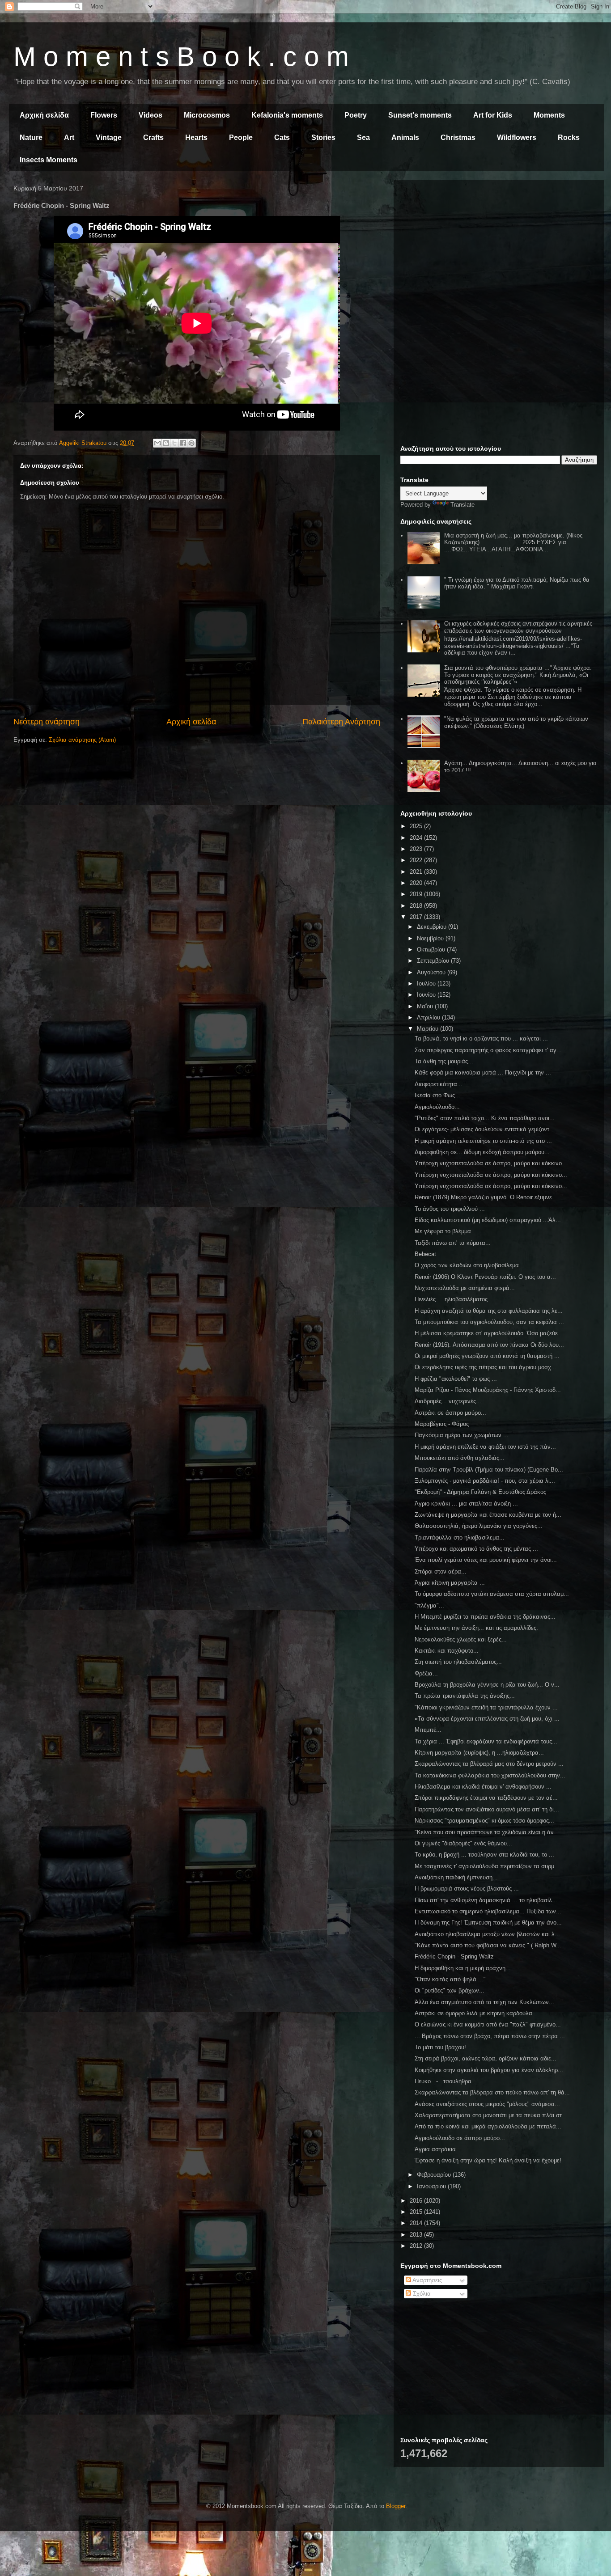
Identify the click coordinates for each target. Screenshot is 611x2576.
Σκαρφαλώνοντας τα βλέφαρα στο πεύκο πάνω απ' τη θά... (492, 2092)
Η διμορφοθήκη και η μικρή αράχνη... (463, 1968)
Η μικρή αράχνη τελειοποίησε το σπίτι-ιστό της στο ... (483, 1141)
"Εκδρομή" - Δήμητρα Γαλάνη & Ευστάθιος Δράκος (480, 1492)
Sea (363, 137)
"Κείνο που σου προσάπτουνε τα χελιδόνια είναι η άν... (487, 1832)
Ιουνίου (427, 995)
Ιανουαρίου (432, 2186)
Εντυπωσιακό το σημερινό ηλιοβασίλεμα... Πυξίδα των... (488, 1911)
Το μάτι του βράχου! (440, 2047)
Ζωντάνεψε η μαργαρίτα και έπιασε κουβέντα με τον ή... (488, 1515)
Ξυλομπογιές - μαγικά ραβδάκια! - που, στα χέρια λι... (485, 1481)
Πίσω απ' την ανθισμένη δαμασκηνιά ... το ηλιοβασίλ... (486, 1900)
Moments (549, 115)
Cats (282, 137)
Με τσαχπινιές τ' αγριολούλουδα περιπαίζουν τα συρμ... (487, 1866)
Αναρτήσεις (426, 2280)
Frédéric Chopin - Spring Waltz (454, 1956)
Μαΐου (426, 1006)
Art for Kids (493, 115)
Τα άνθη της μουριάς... (444, 1061)
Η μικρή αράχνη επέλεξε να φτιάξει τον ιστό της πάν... (485, 1447)
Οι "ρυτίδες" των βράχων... (450, 1990)
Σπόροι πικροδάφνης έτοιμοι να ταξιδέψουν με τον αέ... (486, 1798)
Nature (31, 137)
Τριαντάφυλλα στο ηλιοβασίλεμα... (460, 1538)
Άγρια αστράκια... (438, 2149)
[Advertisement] (499, 250)
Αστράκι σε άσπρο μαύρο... (450, 1413)
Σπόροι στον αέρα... (441, 1571)
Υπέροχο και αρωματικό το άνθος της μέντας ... (476, 1549)
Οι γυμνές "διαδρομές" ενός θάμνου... (463, 1843)
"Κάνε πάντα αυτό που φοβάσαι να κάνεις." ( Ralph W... (488, 1945)
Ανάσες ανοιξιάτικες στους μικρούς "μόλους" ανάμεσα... (487, 2104)
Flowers (104, 115)
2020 (417, 883)
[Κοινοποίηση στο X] (174, 443)
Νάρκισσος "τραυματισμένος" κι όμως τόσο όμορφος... (484, 1821)
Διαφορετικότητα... (439, 1084)
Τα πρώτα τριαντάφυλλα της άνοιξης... (465, 1696)
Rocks (569, 137)
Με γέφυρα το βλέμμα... (446, 1231)
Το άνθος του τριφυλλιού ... (450, 1209)
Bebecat (425, 1254)
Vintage (109, 137)
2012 (417, 2246)
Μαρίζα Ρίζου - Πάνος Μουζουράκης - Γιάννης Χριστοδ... (488, 1390)
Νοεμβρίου (431, 938)
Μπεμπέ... (428, 1730)
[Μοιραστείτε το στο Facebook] (183, 443)
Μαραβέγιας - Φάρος (442, 1424)
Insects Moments (49, 160)
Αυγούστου (432, 972)
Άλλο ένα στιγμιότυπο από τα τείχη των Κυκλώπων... (484, 2002)
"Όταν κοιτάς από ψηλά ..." (450, 1979)
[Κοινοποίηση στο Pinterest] (191, 443)
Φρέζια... (426, 1673)
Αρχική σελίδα (44, 115)
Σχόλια (421, 2294)
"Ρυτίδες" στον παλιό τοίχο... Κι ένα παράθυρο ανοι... (485, 1118)
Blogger (396, 2506)
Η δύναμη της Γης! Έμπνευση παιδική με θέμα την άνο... (488, 1922)
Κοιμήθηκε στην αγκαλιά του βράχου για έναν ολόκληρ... (489, 2070)
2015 (417, 2212)
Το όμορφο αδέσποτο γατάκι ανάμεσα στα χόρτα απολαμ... (492, 1594)
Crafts (153, 137)
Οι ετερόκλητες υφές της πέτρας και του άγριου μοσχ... (486, 1367)
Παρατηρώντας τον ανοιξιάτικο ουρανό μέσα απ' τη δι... (487, 1809)
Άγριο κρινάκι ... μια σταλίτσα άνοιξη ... (466, 1504)
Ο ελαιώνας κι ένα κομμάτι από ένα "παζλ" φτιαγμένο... (488, 2024)
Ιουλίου (427, 983)
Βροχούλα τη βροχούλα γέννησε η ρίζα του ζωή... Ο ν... (487, 1685)
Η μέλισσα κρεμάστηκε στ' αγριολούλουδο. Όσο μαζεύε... (489, 1333)
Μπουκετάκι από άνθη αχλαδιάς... (460, 1458)
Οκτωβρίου (432, 950)
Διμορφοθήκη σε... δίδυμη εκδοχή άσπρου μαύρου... (482, 1152)
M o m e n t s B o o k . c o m (181, 57)
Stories (323, 137)
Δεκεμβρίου (433, 927)
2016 (417, 2201)
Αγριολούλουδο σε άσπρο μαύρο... (460, 2138)
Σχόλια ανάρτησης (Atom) (82, 740)
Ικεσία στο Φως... (437, 1095)
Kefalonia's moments (287, 115)
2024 (417, 838)
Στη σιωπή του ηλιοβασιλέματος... (458, 1662)
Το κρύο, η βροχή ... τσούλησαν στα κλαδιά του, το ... (484, 1855)
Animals (405, 137)
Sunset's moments (420, 115)
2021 (417, 872)
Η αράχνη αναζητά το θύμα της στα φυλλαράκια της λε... (489, 1311)
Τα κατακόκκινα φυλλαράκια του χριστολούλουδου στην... (490, 1775)
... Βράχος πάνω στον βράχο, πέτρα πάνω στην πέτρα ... (490, 2036)
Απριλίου (429, 1017)
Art (69, 137)
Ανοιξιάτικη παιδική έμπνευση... (456, 1877)
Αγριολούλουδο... (437, 1107)
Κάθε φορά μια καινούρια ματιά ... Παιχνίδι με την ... (483, 1072)
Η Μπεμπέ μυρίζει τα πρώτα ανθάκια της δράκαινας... (485, 1617)
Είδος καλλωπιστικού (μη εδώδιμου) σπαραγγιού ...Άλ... (488, 1220)
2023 (417, 849)
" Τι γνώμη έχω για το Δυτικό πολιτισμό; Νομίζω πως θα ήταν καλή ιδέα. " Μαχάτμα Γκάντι (517, 583)
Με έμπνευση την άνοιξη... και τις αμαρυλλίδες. (476, 1628)
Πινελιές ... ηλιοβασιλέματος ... (455, 1299)
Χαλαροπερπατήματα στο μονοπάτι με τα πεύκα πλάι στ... (491, 2115)
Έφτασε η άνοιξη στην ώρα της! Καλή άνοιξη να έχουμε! (488, 2160)
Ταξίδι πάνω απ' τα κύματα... (453, 1243)
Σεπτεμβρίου (434, 961)
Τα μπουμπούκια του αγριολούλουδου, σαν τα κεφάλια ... (489, 1322)
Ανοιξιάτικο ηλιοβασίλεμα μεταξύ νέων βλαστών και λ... (487, 1934)
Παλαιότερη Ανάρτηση (341, 722)
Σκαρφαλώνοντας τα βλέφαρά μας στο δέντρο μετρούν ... (489, 1764)
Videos (151, 115)
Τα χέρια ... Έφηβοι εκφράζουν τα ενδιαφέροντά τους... (486, 1741)
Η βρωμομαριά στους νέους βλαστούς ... (467, 1889)
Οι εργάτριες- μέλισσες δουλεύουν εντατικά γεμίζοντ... (485, 1129)
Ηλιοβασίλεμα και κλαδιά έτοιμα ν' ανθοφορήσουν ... (483, 1787)
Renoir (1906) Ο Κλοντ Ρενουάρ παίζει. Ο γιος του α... (485, 1277)
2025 (417, 826)
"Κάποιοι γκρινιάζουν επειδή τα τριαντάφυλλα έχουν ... (486, 1707)
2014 (417, 2223)
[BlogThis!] (166, 443)
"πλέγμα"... (429, 1605)
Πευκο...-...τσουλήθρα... (446, 2081)
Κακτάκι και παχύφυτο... (447, 1651)
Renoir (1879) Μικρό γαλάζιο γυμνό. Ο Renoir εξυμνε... (486, 1197)
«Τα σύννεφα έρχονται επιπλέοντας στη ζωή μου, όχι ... (487, 1719)
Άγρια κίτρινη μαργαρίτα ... (450, 1583)
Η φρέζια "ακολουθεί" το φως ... (456, 1379)
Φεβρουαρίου (435, 2175)
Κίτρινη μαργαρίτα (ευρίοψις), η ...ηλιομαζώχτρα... (479, 1753)
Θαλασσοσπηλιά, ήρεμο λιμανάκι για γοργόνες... (479, 1526)
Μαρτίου (429, 1029)
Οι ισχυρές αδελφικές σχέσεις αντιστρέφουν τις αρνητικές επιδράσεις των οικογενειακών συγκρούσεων (518, 627)
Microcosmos (207, 115)
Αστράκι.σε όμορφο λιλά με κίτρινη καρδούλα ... (477, 2013)
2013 (417, 2235)
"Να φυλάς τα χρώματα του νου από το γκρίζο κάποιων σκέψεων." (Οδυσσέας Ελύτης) (516, 722)
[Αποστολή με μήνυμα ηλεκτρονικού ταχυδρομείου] (157, 443)
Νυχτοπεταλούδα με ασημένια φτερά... (465, 1288)
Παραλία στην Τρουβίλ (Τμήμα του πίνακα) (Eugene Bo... (489, 1470)
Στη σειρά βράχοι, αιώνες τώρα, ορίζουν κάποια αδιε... (486, 2058)
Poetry (356, 115)
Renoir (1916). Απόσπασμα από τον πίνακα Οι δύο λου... (489, 1345)
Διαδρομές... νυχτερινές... (448, 1401)
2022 (417, 860)
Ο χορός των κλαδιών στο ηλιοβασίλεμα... (469, 1265)
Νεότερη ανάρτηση (47, 722)
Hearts (196, 137)
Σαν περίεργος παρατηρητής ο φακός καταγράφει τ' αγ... (488, 1050)
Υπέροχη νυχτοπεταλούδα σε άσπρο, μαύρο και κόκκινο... (491, 1163)
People (241, 137)
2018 (417, 906)
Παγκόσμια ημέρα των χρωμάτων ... (462, 1435)
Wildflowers (517, 137)
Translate (462, 505)
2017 (417, 917)
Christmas (458, 137)
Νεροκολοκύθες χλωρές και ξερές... (461, 1639)
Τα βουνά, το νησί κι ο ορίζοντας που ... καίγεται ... (481, 1038)
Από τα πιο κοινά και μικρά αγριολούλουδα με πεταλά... (488, 2126)
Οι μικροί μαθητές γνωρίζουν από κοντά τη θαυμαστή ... (487, 1356)
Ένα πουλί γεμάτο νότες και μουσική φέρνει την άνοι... (486, 1560)
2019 (417, 894)
